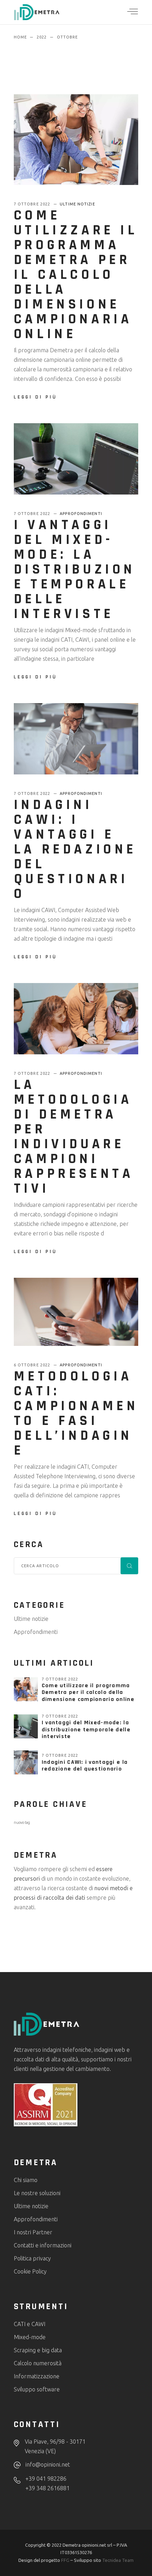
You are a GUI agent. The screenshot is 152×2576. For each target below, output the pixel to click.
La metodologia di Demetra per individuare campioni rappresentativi (74, 1137)
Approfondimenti (81, 514)
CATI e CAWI (30, 2324)
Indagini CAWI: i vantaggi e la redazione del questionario (75, 849)
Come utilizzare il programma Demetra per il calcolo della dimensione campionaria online (76, 275)
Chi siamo (26, 2180)
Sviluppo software (37, 2389)
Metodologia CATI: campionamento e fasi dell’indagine (76, 1413)
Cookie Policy (30, 2271)
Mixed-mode (30, 2337)
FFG (65, 2560)
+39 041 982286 (46, 2479)
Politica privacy (32, 2258)
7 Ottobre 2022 (33, 204)
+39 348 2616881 (48, 2488)
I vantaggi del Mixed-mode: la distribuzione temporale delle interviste (75, 570)
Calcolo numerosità (38, 2363)
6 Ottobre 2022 (33, 1365)
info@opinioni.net (48, 2464)
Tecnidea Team (118, 2560)
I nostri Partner (33, 2232)
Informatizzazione (37, 2376)
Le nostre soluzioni (37, 2193)
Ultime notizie (77, 204)
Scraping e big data (38, 2350)
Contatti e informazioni (43, 2245)
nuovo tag (22, 1822)
